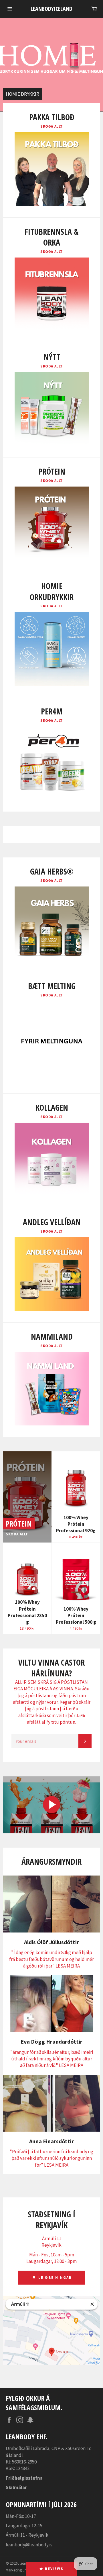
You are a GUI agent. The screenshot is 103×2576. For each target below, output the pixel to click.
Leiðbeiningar (54, 2278)
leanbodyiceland (51, 9)
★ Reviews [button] (52, 2569)
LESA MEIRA (68, 1966)
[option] (51, 65)
